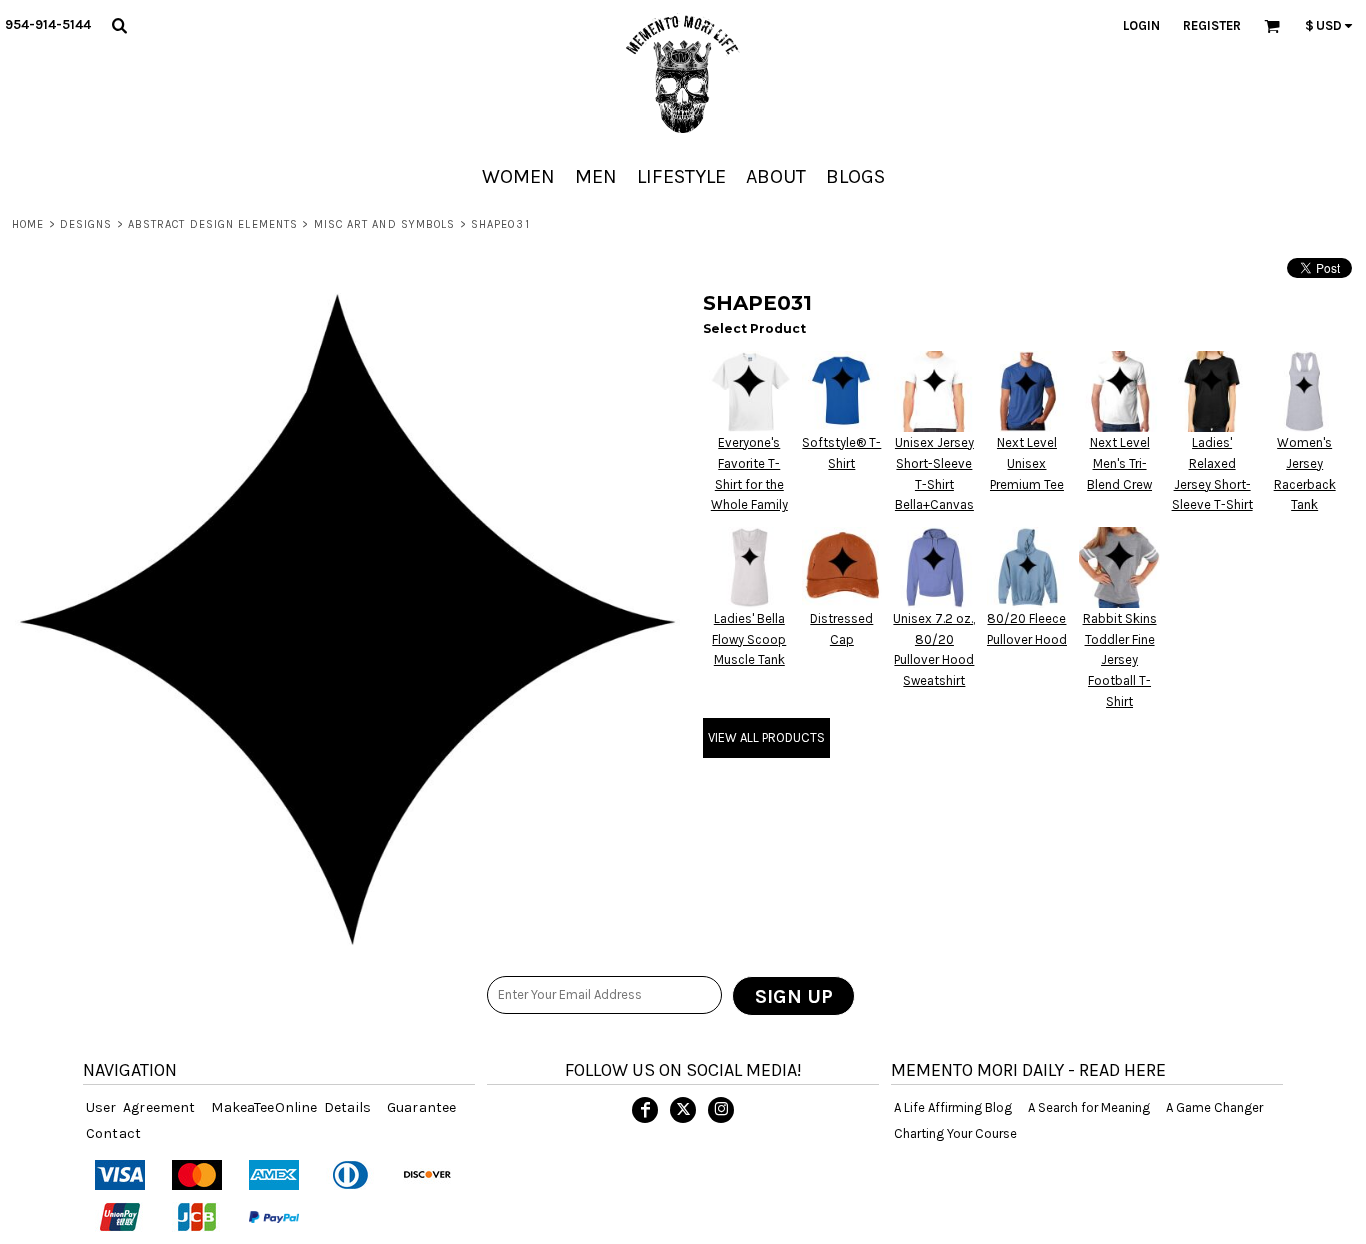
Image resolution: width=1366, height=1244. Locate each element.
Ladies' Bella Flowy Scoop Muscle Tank (749, 639)
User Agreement (140, 1107)
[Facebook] (645, 1110)
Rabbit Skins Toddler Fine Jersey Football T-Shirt (1120, 660)
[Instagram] (721, 1110)
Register (1212, 25)
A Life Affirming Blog (953, 1107)
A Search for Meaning (1089, 1107)
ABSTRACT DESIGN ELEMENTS (213, 224)
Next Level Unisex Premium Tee (1027, 463)
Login (1141, 25)
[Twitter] (683, 1110)
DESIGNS (86, 224)
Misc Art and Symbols (385, 224)
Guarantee (421, 1107)
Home (28, 224)
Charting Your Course (955, 1133)
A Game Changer (1214, 1107)
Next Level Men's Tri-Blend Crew (1119, 463)
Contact (113, 1133)
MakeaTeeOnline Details (291, 1107)
